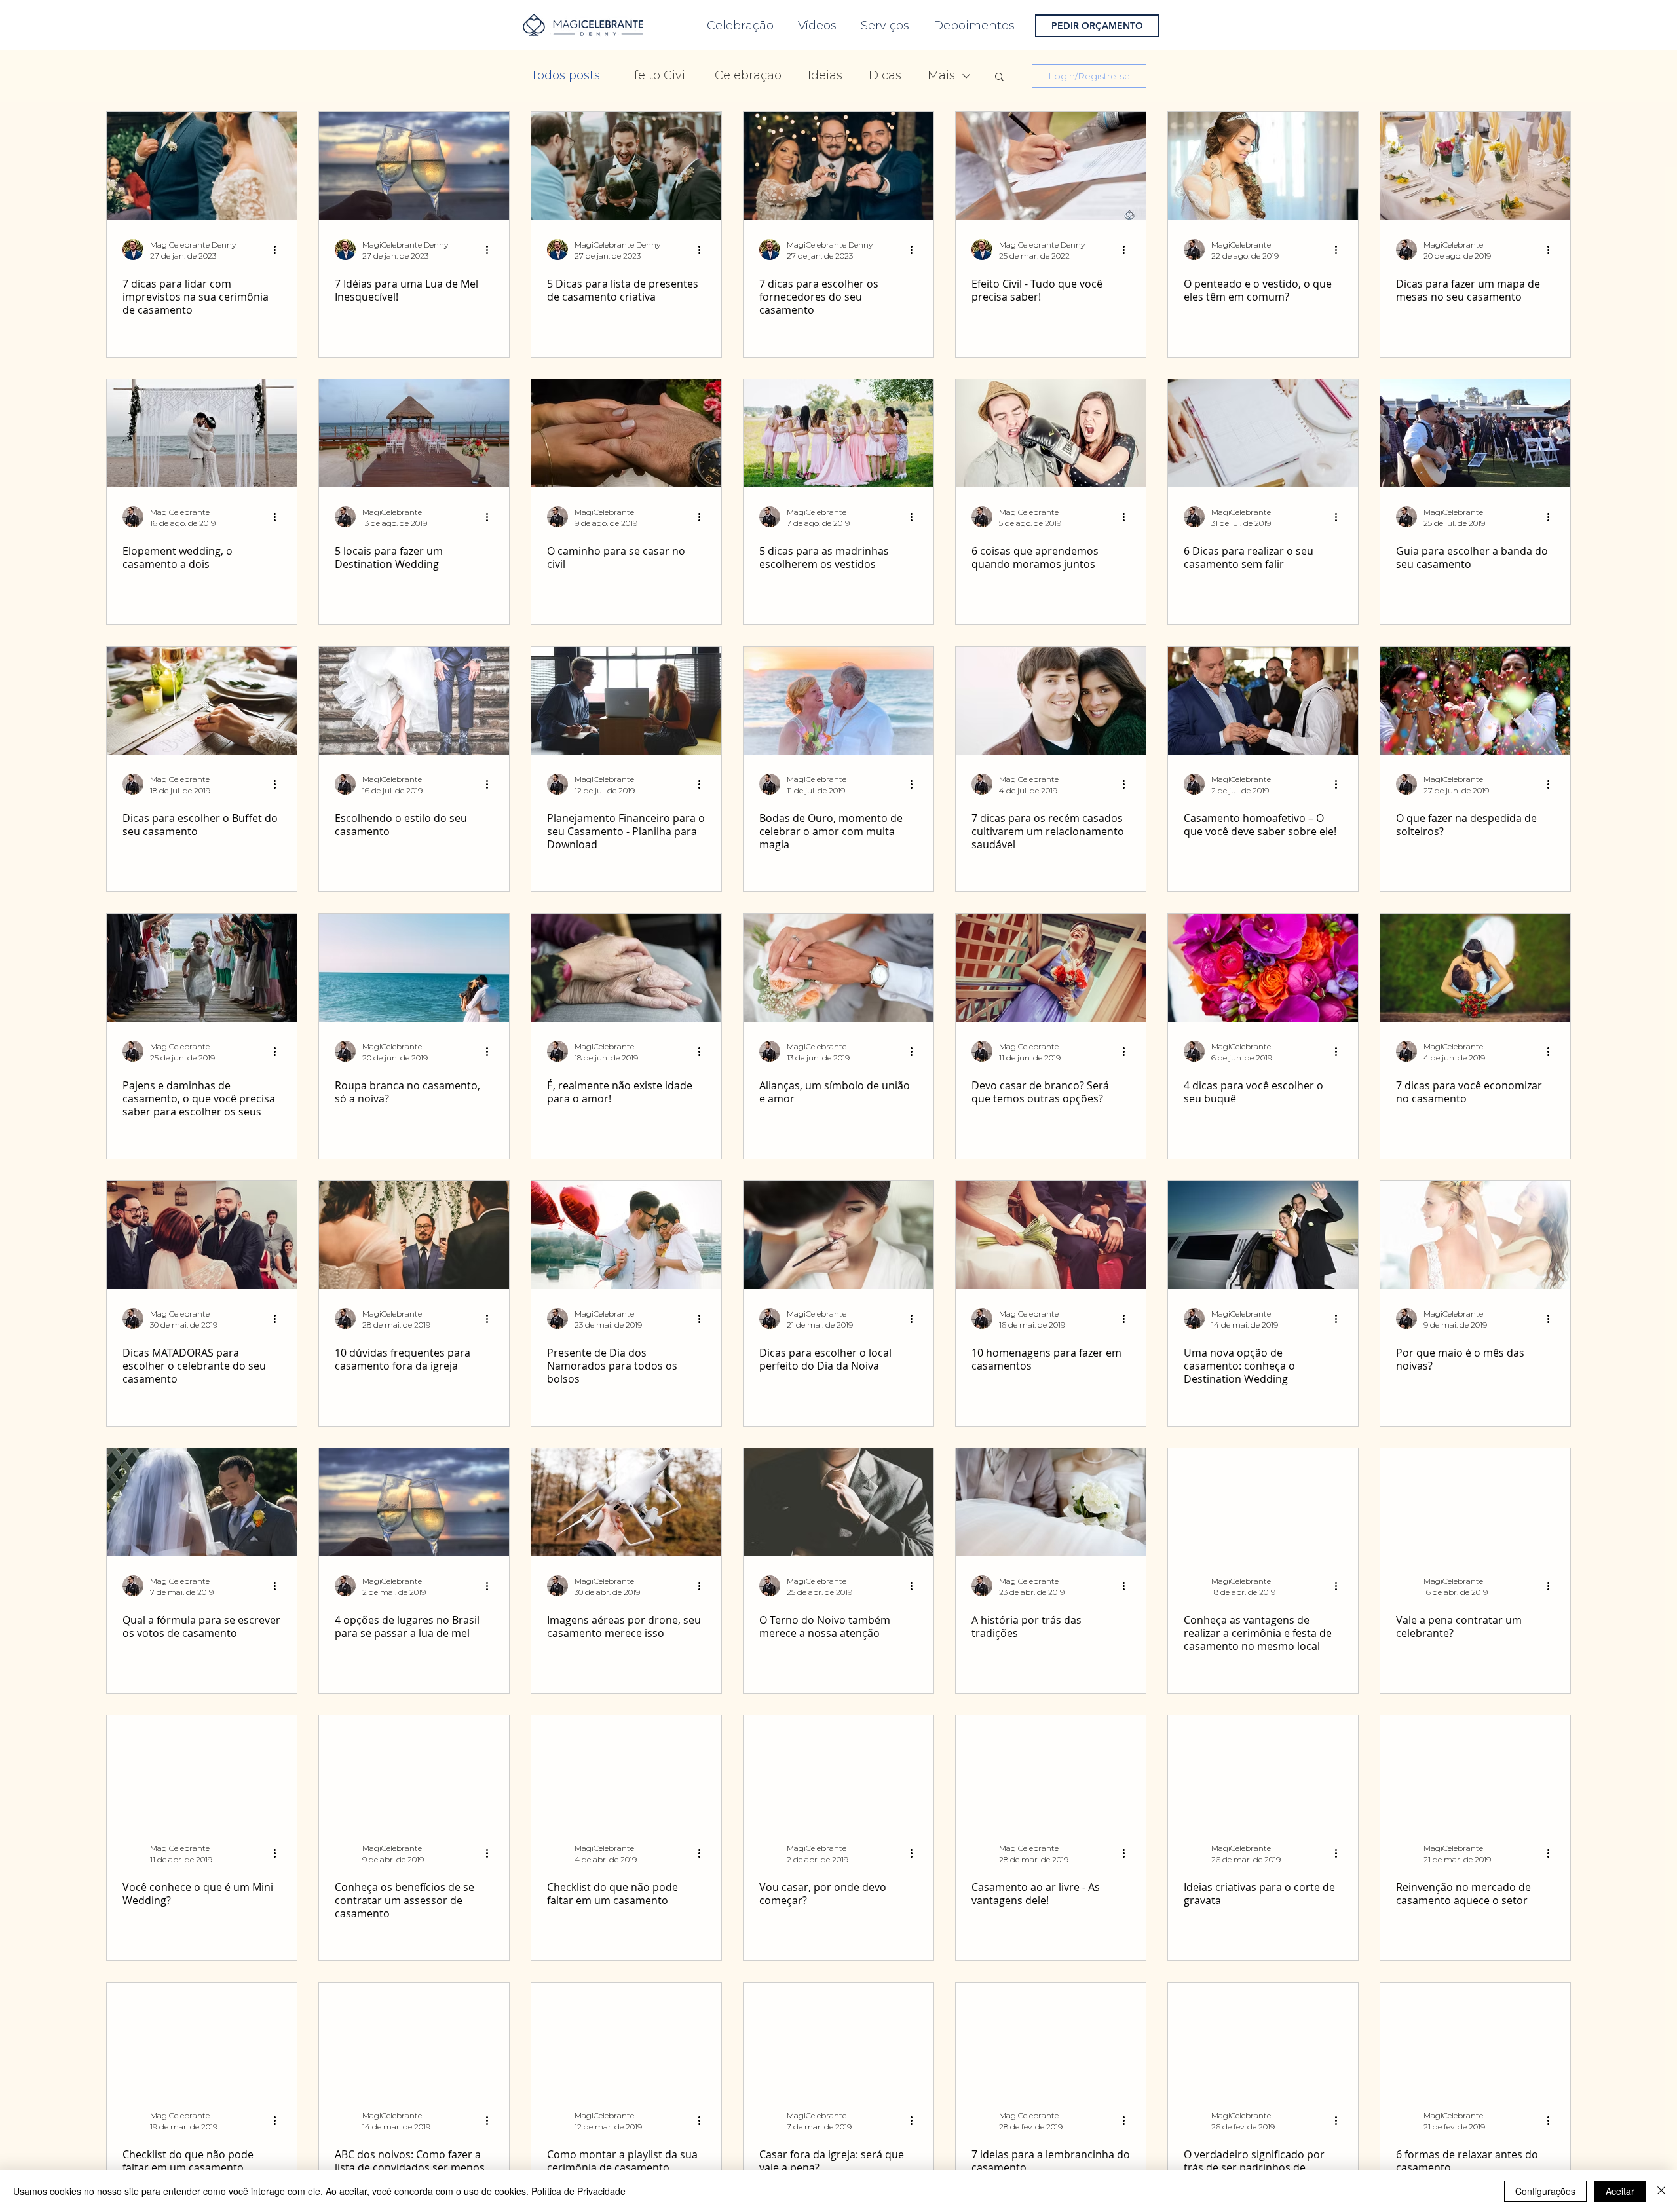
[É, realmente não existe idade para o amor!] (626, 968)
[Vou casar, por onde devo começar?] (838, 1770)
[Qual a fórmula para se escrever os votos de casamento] (202, 1502)
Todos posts (565, 75)
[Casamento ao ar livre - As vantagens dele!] (1051, 1770)
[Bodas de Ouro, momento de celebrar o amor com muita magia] (838, 701)
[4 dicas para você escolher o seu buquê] (1263, 968)
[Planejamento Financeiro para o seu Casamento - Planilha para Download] (626, 701)
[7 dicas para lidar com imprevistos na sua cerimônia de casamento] (202, 166)
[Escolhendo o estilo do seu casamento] (414, 701)
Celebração (748, 75)
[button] (999, 78)
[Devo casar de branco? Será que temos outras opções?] (1051, 968)
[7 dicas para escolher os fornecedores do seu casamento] (838, 166)
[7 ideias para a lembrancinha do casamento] (1051, 2037)
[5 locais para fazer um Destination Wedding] (414, 433)
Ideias (825, 75)
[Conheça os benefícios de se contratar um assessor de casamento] (414, 1770)
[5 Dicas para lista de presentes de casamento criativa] (626, 166)
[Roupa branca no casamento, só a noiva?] (414, 968)
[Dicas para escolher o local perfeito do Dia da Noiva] (838, 1235)
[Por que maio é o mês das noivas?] (1475, 1235)
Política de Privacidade (578, 2191)
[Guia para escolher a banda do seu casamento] (1475, 433)
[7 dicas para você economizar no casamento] (1475, 968)
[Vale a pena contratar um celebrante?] (1475, 1502)
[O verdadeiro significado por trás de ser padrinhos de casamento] (1263, 2037)
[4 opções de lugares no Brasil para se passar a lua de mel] (414, 1502)
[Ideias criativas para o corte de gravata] (1263, 1770)
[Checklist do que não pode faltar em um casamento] (626, 1770)
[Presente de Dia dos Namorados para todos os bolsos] (626, 1235)
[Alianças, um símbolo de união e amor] (838, 968)
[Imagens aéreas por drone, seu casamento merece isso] (626, 1502)
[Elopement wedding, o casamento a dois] (202, 433)
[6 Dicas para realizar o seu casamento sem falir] (1263, 433)
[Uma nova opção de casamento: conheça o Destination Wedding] (1263, 1235)
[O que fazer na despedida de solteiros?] (1475, 701)
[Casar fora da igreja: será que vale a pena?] (838, 2037)
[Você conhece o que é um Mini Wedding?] (202, 1770)
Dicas (885, 75)
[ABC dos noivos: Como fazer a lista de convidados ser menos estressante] (414, 2037)
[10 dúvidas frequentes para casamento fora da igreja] (414, 1235)
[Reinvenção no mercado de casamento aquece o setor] (1475, 1770)
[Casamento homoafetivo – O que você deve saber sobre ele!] (1263, 701)
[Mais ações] (279, 250)
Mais (941, 75)
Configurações (1545, 2191)
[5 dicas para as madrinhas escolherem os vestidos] (838, 433)
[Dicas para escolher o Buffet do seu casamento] (202, 701)
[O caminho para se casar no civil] (626, 433)
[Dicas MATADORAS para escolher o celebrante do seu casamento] (202, 1235)
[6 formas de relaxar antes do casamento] (1475, 2037)
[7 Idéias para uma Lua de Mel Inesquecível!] (414, 166)
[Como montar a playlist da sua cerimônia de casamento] (626, 2037)
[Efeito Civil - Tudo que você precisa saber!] (1051, 166)
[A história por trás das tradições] (1051, 1502)
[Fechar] (1661, 2191)
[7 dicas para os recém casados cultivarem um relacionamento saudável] (1051, 701)
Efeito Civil (657, 75)
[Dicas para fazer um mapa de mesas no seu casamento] (1475, 166)
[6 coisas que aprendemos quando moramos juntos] (1051, 433)
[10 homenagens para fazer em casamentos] (1051, 1235)
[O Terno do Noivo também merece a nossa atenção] (838, 1502)
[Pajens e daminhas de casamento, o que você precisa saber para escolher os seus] (202, 968)
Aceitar (1620, 2191)
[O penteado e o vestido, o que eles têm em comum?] (1263, 166)
